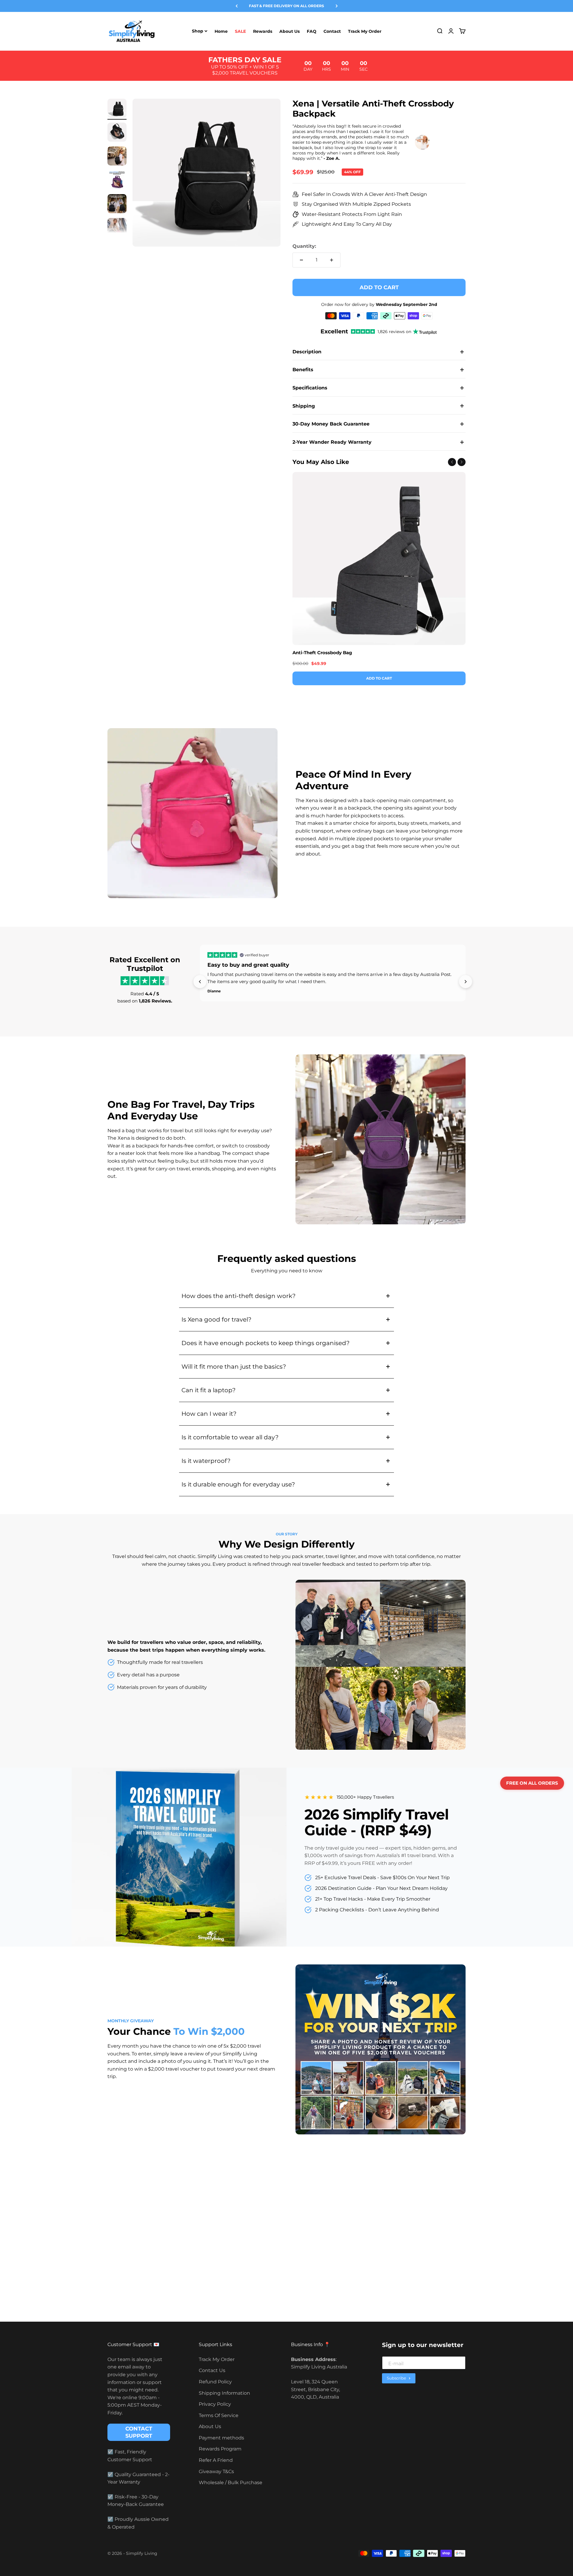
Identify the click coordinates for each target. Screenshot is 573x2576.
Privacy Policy (215, 2404)
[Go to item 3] (117, 157)
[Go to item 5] (117, 205)
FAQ (312, 31)
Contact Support (139, 2432)
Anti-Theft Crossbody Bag (322, 653)
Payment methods (221, 2438)
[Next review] (466, 982)
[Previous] (237, 6)
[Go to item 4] (117, 181)
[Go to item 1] (117, 109)
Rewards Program (220, 2449)
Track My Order (365, 31)
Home (221, 31)
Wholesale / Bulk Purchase (231, 2483)
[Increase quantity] (332, 260)
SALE (240, 31)
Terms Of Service (219, 2415)
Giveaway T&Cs (216, 2471)
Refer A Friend (216, 2460)
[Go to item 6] (117, 228)
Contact (332, 31)
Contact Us (212, 2370)
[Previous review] (200, 982)
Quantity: (304, 246)
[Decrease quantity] (301, 260)
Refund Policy (215, 2382)
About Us (289, 31)
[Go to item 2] (117, 133)
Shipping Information (224, 2393)
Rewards (263, 31)
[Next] (337, 6)
